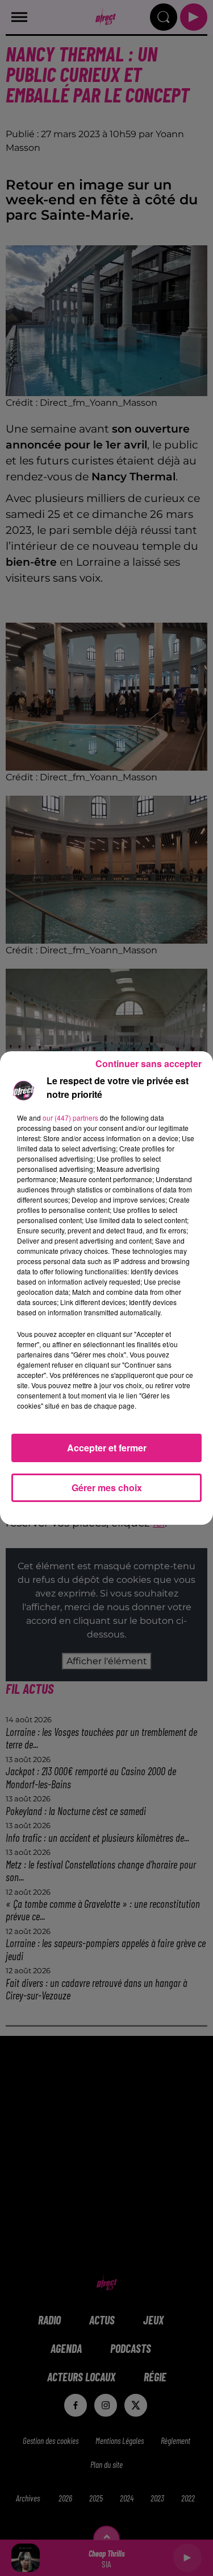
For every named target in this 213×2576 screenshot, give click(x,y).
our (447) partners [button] (70, 1118)
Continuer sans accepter (149, 1063)
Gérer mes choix (107, 1487)
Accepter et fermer (107, 1448)
